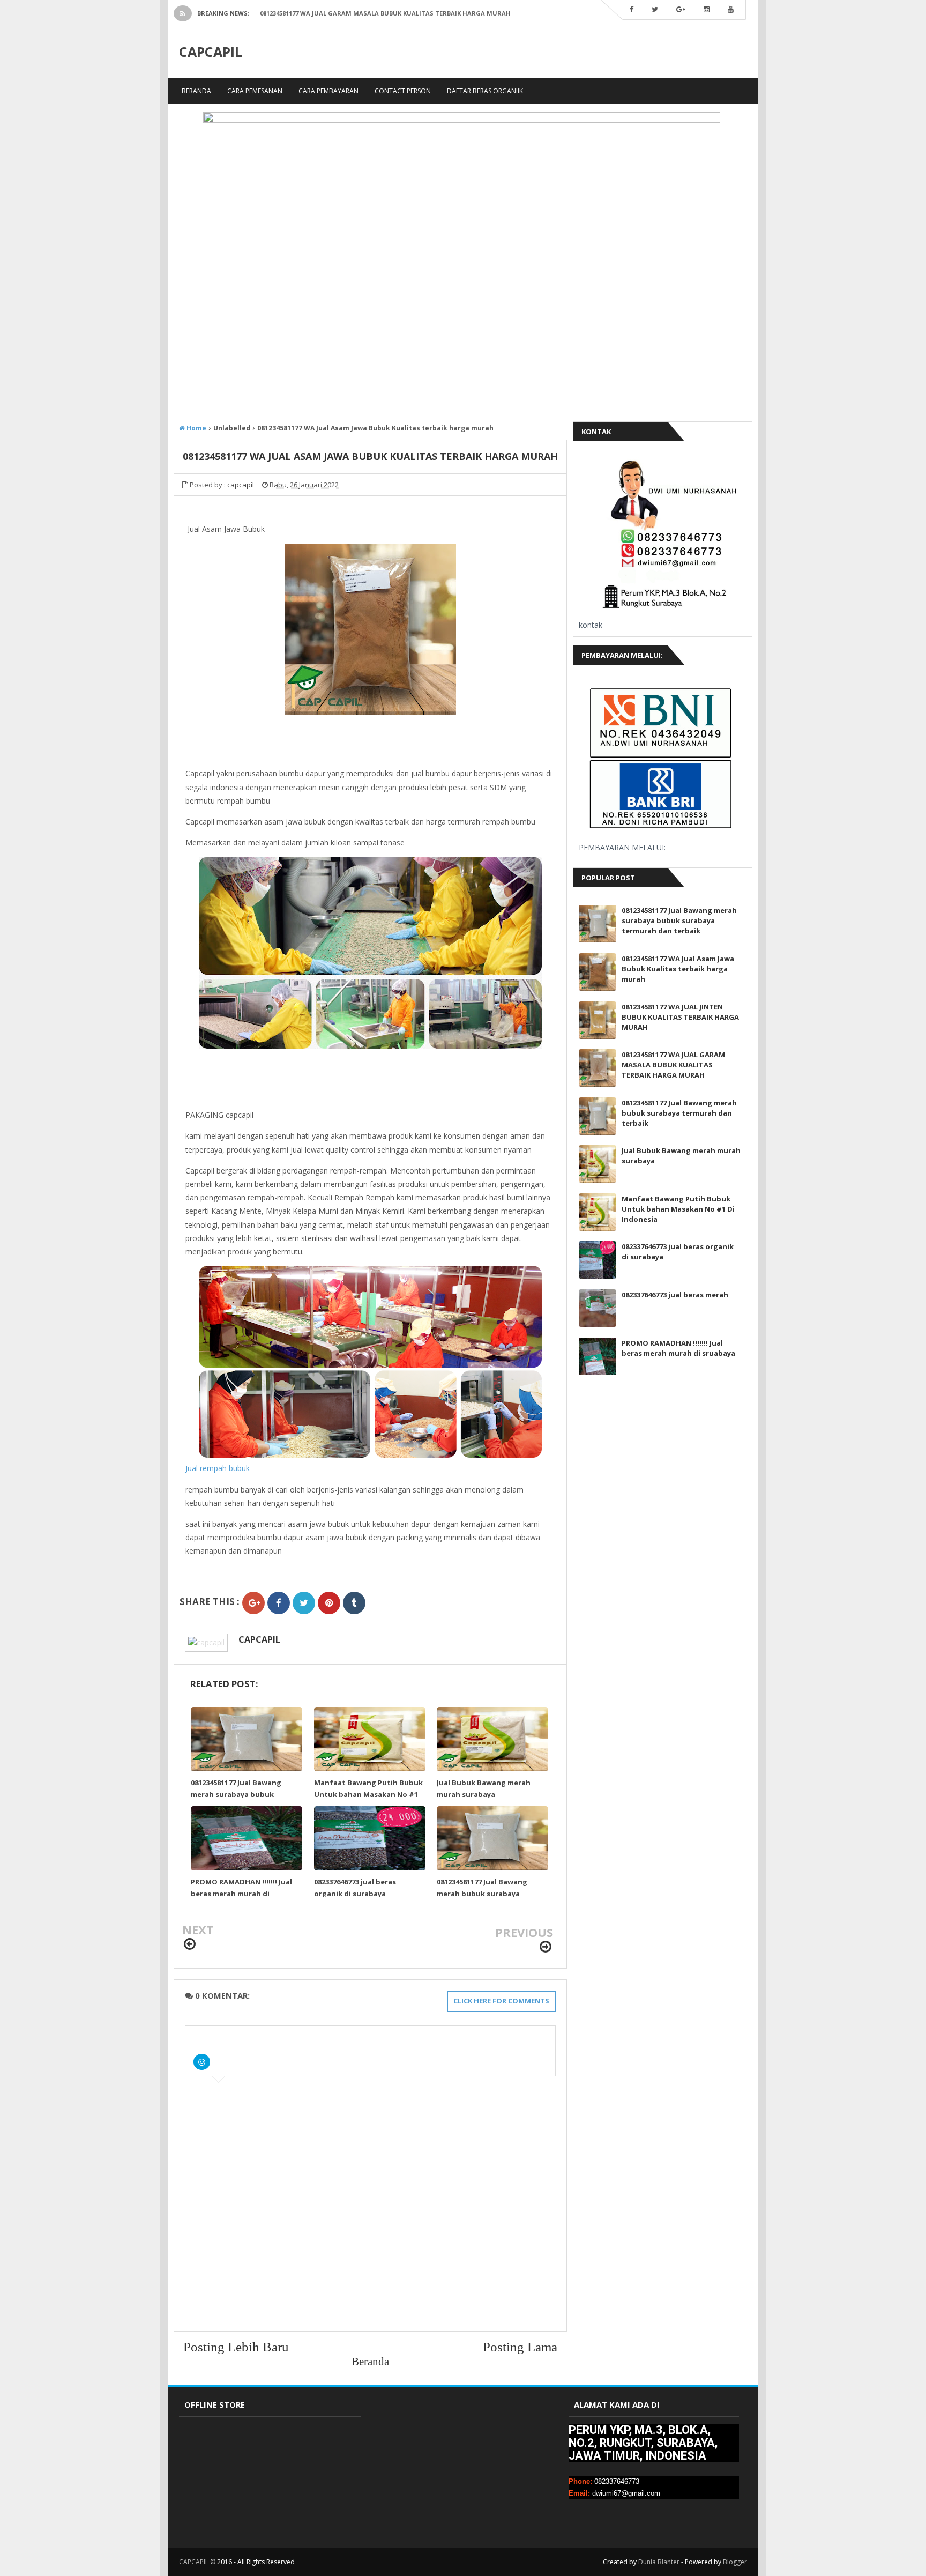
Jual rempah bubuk (218, 1468)
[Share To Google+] (253, 1603)
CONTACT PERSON (403, 91)
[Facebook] (632, 10)
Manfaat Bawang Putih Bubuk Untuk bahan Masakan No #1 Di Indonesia (368, 1794)
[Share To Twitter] (304, 1603)
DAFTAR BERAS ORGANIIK (485, 91)
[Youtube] (731, 10)
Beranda (196, 91)
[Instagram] (707, 10)
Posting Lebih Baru (236, 2347)
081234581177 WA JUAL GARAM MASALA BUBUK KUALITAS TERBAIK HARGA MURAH (385, 13)
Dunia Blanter (659, 2562)
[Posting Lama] (546, 1947)
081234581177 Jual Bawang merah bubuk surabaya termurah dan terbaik (482, 1894)
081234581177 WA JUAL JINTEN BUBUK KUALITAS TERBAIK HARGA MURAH (680, 1017)
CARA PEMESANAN (255, 91)
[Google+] (681, 10)
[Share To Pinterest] (329, 1603)
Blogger (735, 2562)
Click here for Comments (501, 2001)
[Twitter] (655, 10)
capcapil (259, 1639)
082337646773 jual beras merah (675, 1295)
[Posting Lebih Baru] (190, 1944)
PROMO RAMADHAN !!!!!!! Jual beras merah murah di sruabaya (241, 1894)
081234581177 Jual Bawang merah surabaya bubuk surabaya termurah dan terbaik (679, 920)
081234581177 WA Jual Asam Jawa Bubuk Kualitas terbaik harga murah (678, 969)
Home (196, 428)
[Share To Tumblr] (354, 1603)
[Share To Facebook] (279, 1603)
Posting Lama (520, 2347)
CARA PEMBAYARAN (328, 91)
